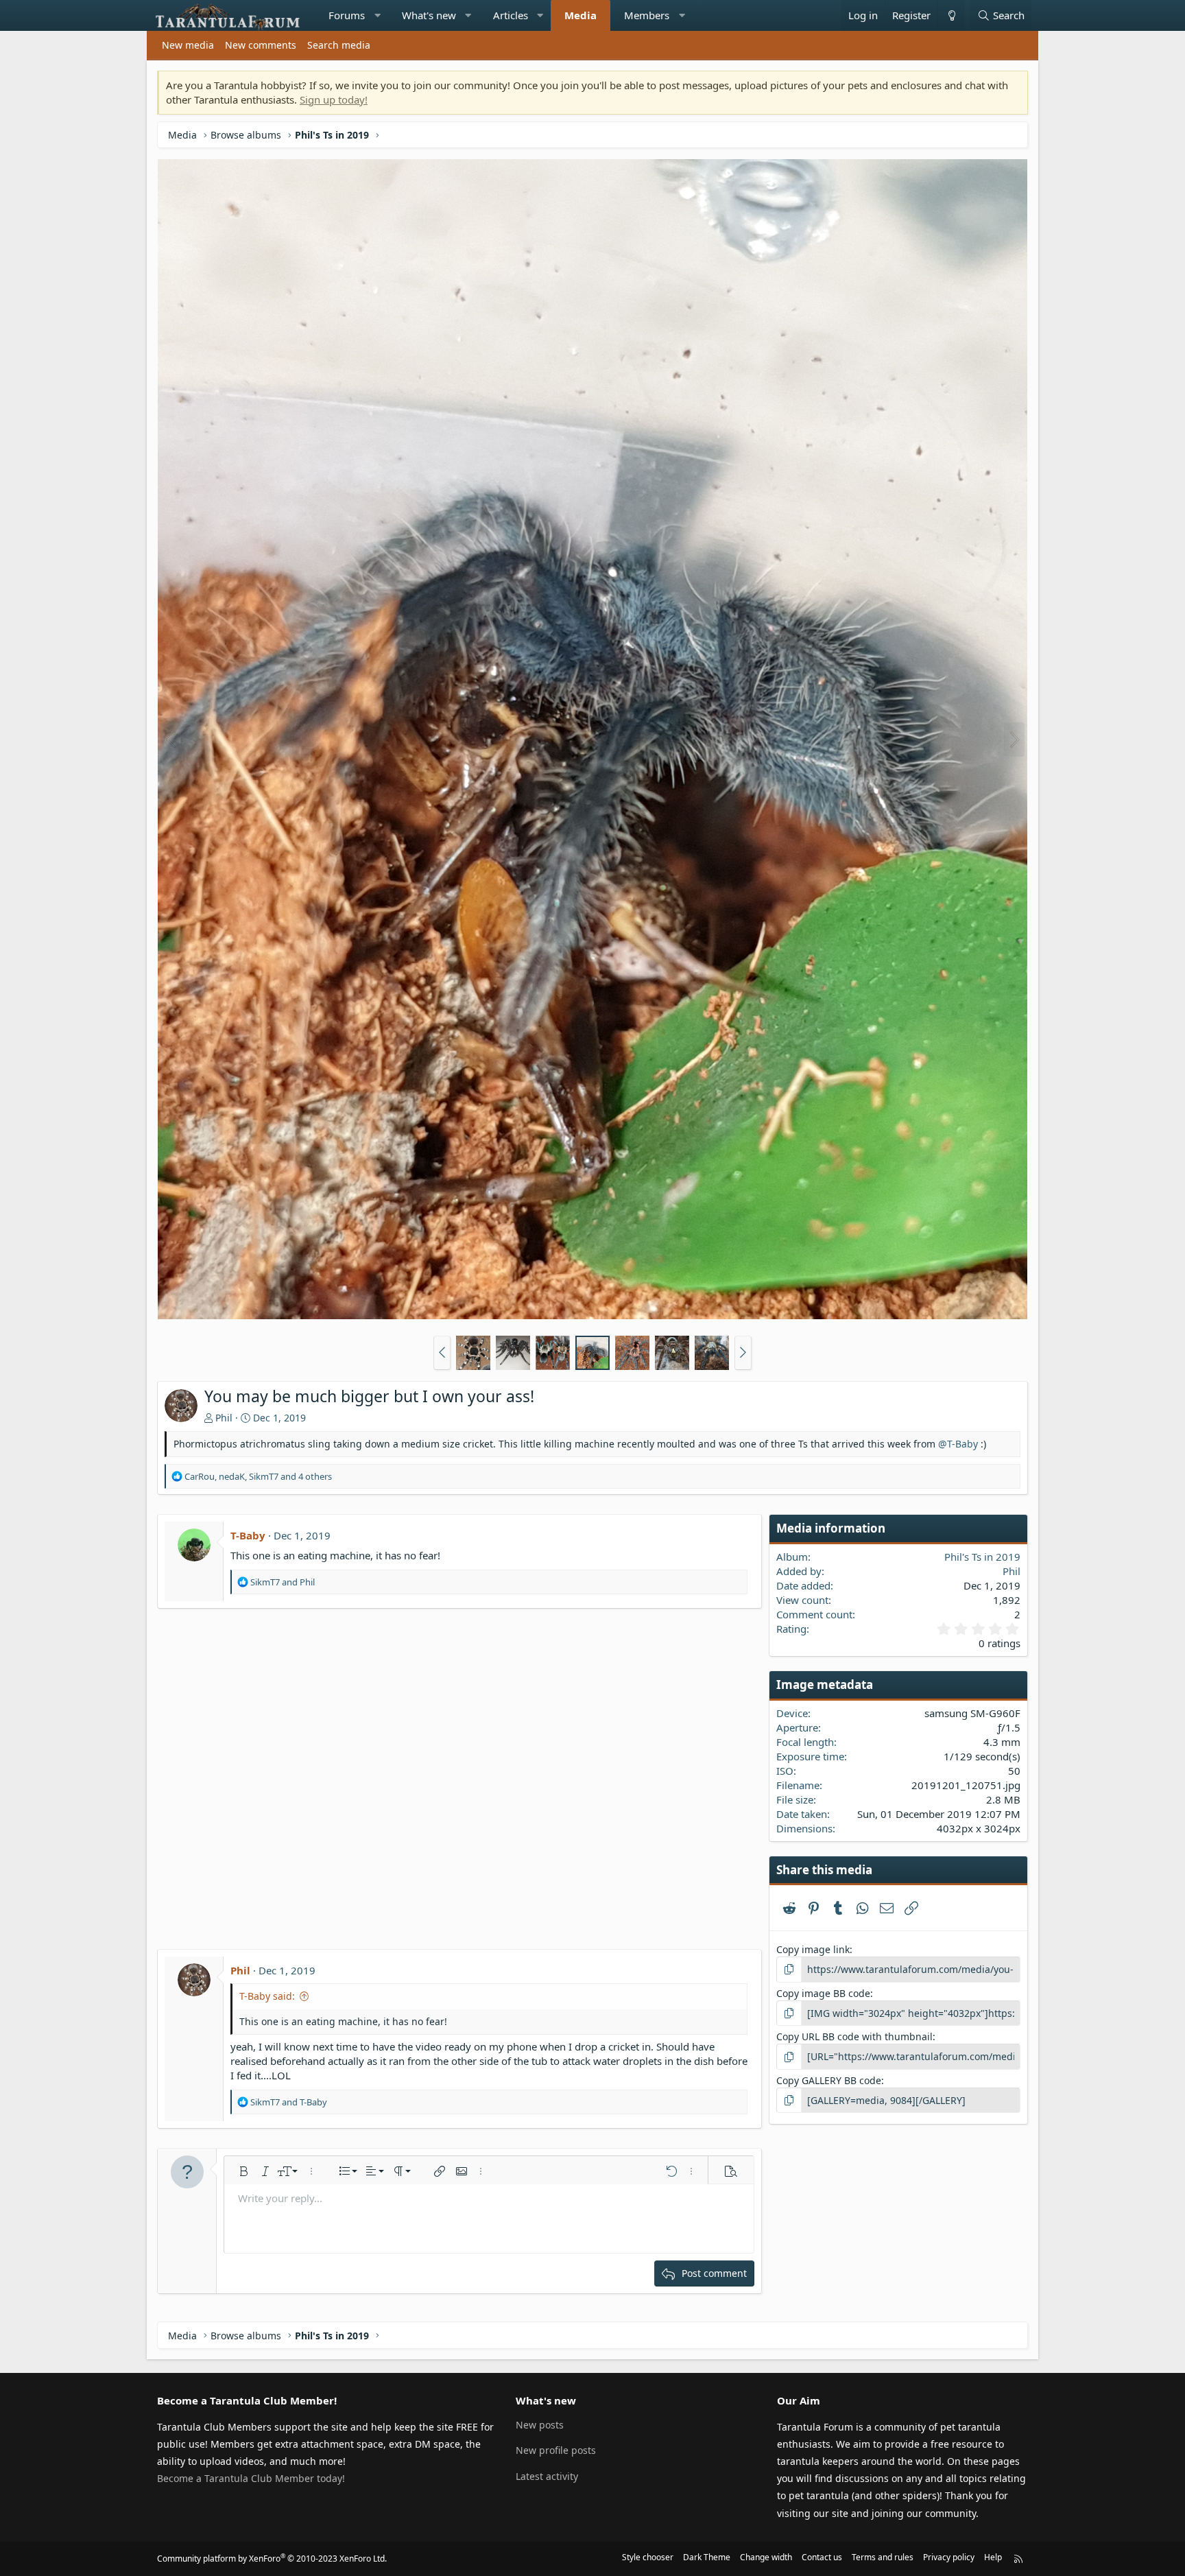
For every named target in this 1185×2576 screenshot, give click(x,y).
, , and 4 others (258, 1476)
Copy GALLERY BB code (829, 2080)
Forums (347, 15)
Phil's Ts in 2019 (982, 1557)
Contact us (822, 2557)
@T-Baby (958, 1444)
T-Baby (248, 1535)
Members (647, 15)
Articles (511, 15)
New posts (540, 2425)
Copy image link (813, 1949)
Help (993, 2557)
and (283, 1582)
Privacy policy (949, 2557)
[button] (378, 15)
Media (580, 15)
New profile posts (556, 2450)
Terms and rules (883, 2557)
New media (188, 45)
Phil (224, 1418)
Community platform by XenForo (272, 2559)
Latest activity (547, 2476)
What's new (429, 15)
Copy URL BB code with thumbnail (854, 2036)
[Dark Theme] (951, 15)
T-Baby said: (267, 1996)
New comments (261, 45)
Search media (339, 45)
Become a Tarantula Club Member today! (251, 2478)
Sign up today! (334, 99)
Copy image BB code (823, 1993)
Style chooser (648, 2557)
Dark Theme (707, 2557)
